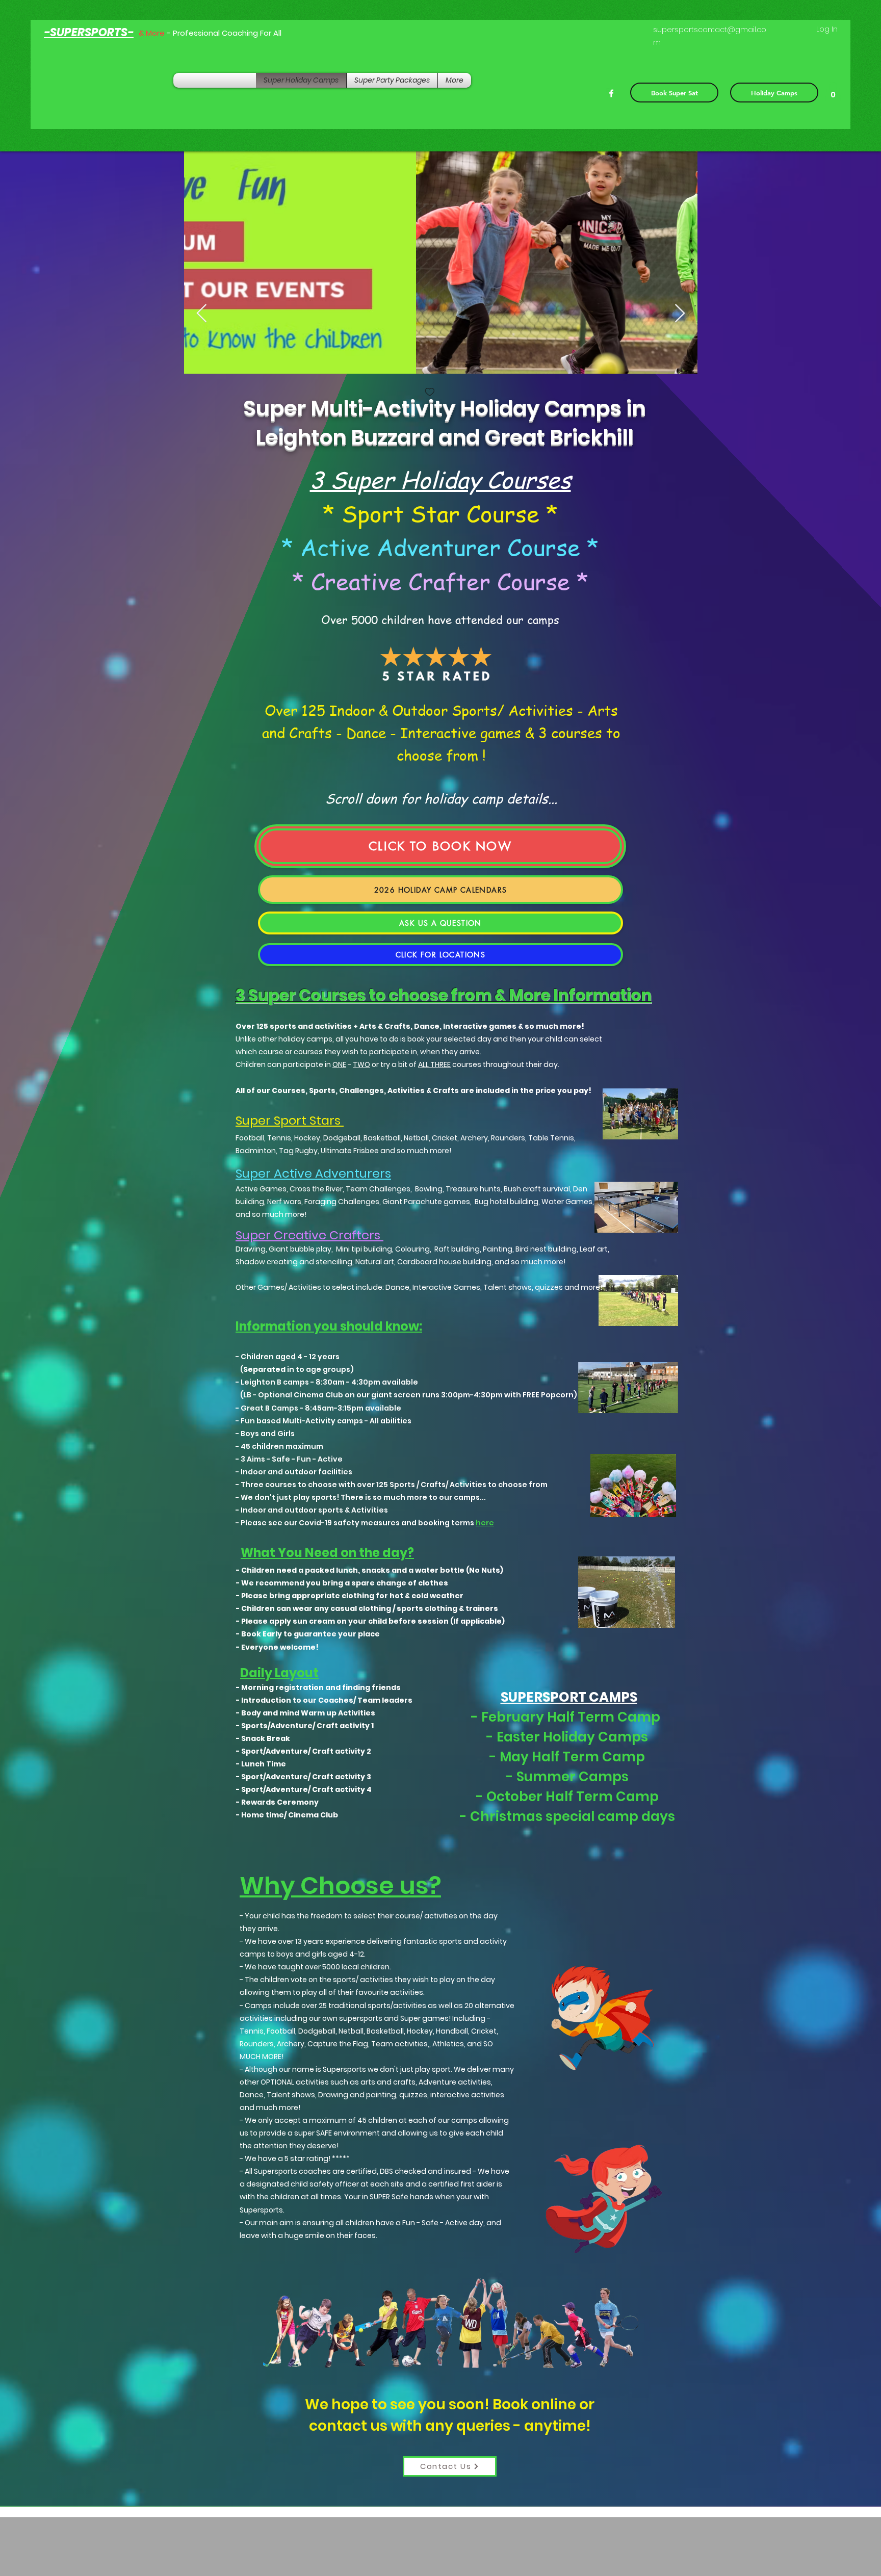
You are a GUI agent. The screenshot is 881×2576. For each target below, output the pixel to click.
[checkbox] (198, 393)
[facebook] (611, 93)
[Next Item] (680, 314)
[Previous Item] (202, 314)
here (485, 1523)
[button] (833, 91)
